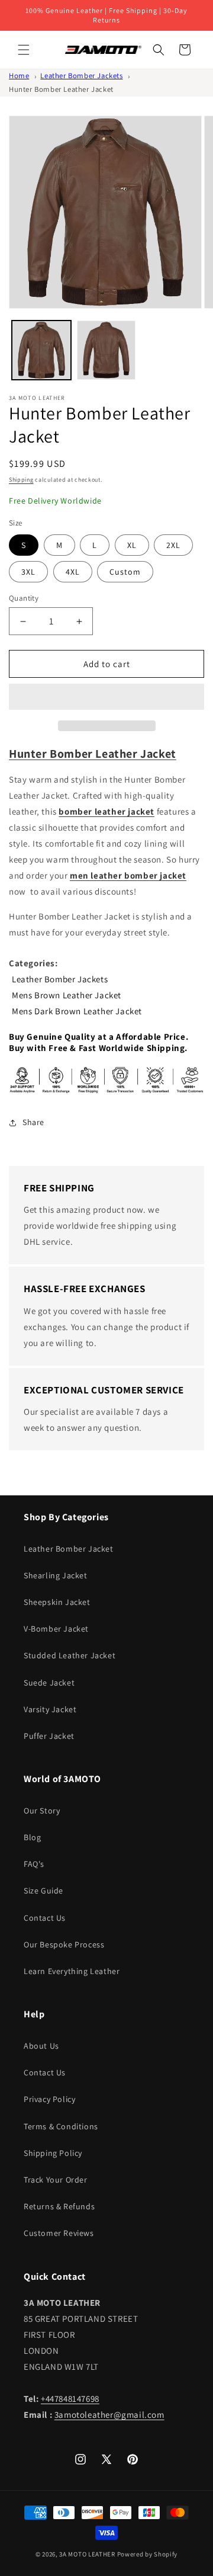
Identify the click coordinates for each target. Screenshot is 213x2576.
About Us (41, 2046)
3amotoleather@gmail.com (109, 2415)
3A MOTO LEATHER (87, 2554)
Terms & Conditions (61, 2126)
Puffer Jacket (49, 1736)
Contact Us (45, 1918)
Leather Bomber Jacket (69, 1549)
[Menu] (24, 50)
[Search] (159, 50)
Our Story (42, 1811)
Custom (125, 572)
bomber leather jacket (106, 811)
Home (19, 76)
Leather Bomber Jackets (81, 76)
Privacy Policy (49, 2099)
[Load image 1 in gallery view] (41, 350)
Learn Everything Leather (72, 1971)
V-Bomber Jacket (56, 1629)
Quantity (24, 598)
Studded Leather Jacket (70, 1655)
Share (33, 1122)
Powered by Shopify (148, 2554)
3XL (28, 572)
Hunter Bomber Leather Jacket (61, 89)
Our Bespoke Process (64, 1944)
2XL (173, 545)
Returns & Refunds (59, 2206)
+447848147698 (70, 2399)
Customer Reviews (59, 2233)
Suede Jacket (49, 1683)
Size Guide (43, 1891)
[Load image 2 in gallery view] (106, 350)
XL (132, 545)
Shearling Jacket (56, 1575)
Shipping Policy (53, 2153)
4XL (73, 572)
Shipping (21, 480)
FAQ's (34, 1864)
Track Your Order (56, 2180)
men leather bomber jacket (128, 875)
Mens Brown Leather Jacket (67, 995)
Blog (32, 1837)
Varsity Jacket (50, 1709)
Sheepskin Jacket (57, 1602)
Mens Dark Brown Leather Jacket (77, 1011)
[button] (106, 697)
